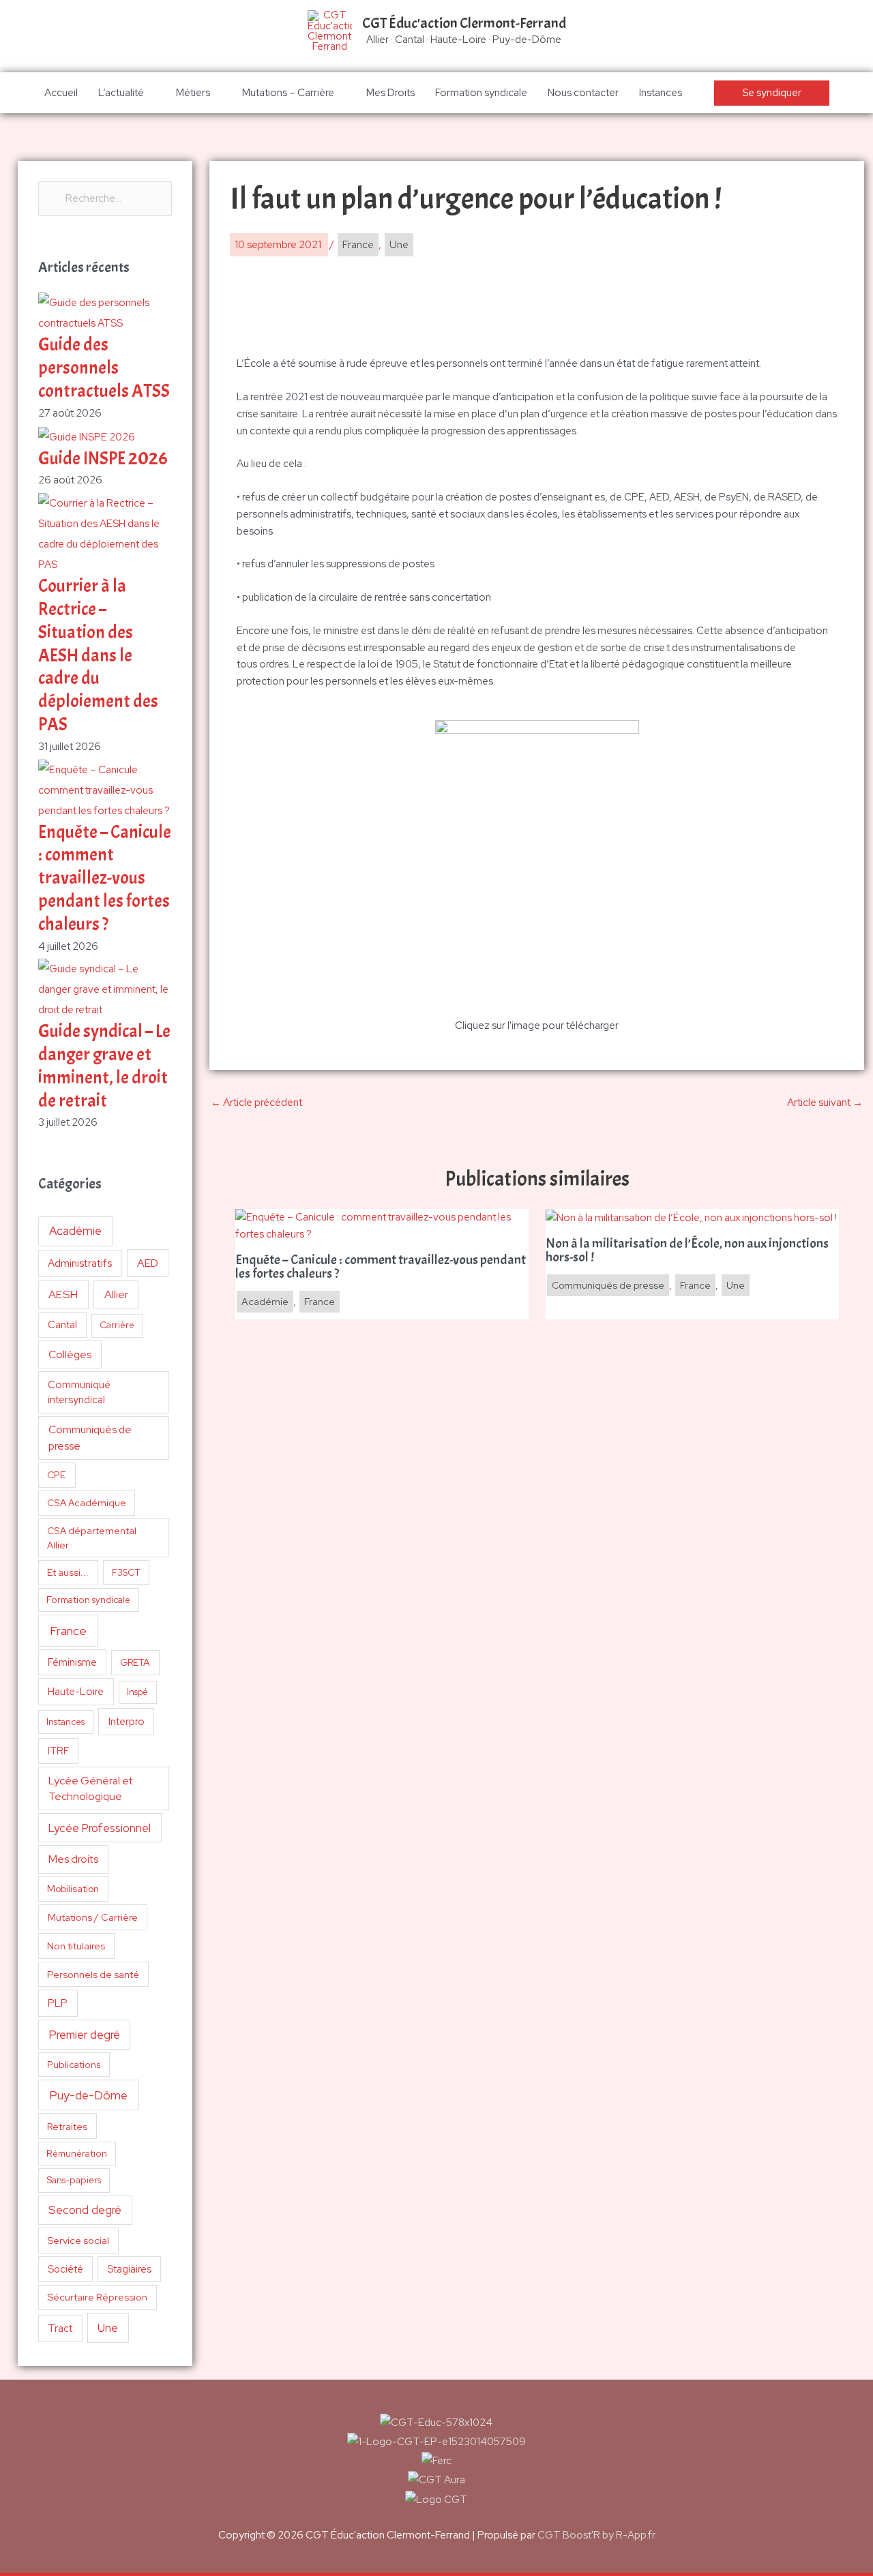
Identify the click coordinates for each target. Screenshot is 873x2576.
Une (108, 2328)
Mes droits (73, 1859)
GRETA (135, 1662)
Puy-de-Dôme (88, 2095)
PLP (58, 2003)
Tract (60, 2328)
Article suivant (825, 1103)
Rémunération (77, 2154)
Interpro (127, 1722)
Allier (116, 1294)
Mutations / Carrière (93, 1917)
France (68, 1631)
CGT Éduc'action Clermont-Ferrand (464, 23)
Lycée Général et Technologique (91, 1789)
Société (65, 2269)
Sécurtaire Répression (97, 2297)
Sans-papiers (74, 2180)
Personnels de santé (93, 1974)
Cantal (62, 1324)
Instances (661, 93)
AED (148, 1263)
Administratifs (80, 1263)
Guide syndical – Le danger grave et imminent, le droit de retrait (104, 1066)
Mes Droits (390, 93)
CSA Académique (87, 1503)
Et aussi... (68, 1572)
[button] (772, 93)
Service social (78, 2240)
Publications (74, 2065)
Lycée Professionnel (100, 1828)
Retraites (67, 2126)
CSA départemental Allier (92, 1538)
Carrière (117, 1325)
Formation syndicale (481, 93)
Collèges (70, 1354)
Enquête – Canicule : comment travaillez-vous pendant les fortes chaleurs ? (105, 878)
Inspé (137, 1692)
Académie (75, 1231)
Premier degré (85, 2035)
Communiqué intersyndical (79, 1392)
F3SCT (126, 1572)
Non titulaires (76, 1946)
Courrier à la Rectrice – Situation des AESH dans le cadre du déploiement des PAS (98, 655)
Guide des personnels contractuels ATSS (104, 368)
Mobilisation (73, 1889)
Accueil (61, 93)
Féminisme (72, 1662)
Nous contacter (583, 93)
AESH (63, 1294)
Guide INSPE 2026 (103, 459)
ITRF (58, 1751)
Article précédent (256, 1103)
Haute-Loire (76, 1692)
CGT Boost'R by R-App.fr (596, 2535)
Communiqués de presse (90, 1437)
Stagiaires (129, 2269)
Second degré (85, 2210)
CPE (57, 1475)
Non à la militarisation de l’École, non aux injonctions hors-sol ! (687, 1250)
